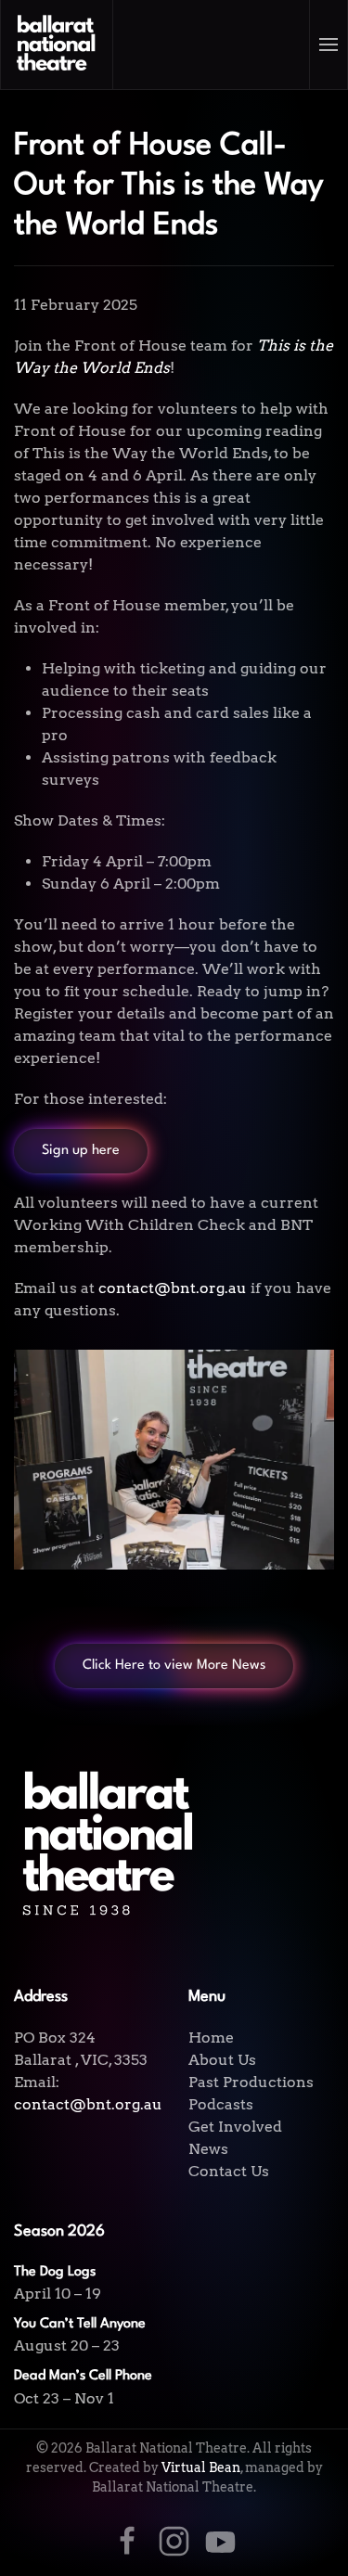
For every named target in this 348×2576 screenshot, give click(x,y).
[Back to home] (57, 45)
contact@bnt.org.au (88, 2104)
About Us (222, 2060)
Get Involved (235, 2127)
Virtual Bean (201, 2467)
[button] (329, 45)
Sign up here (81, 1151)
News (208, 2149)
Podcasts (221, 2104)
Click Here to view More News (174, 1666)
